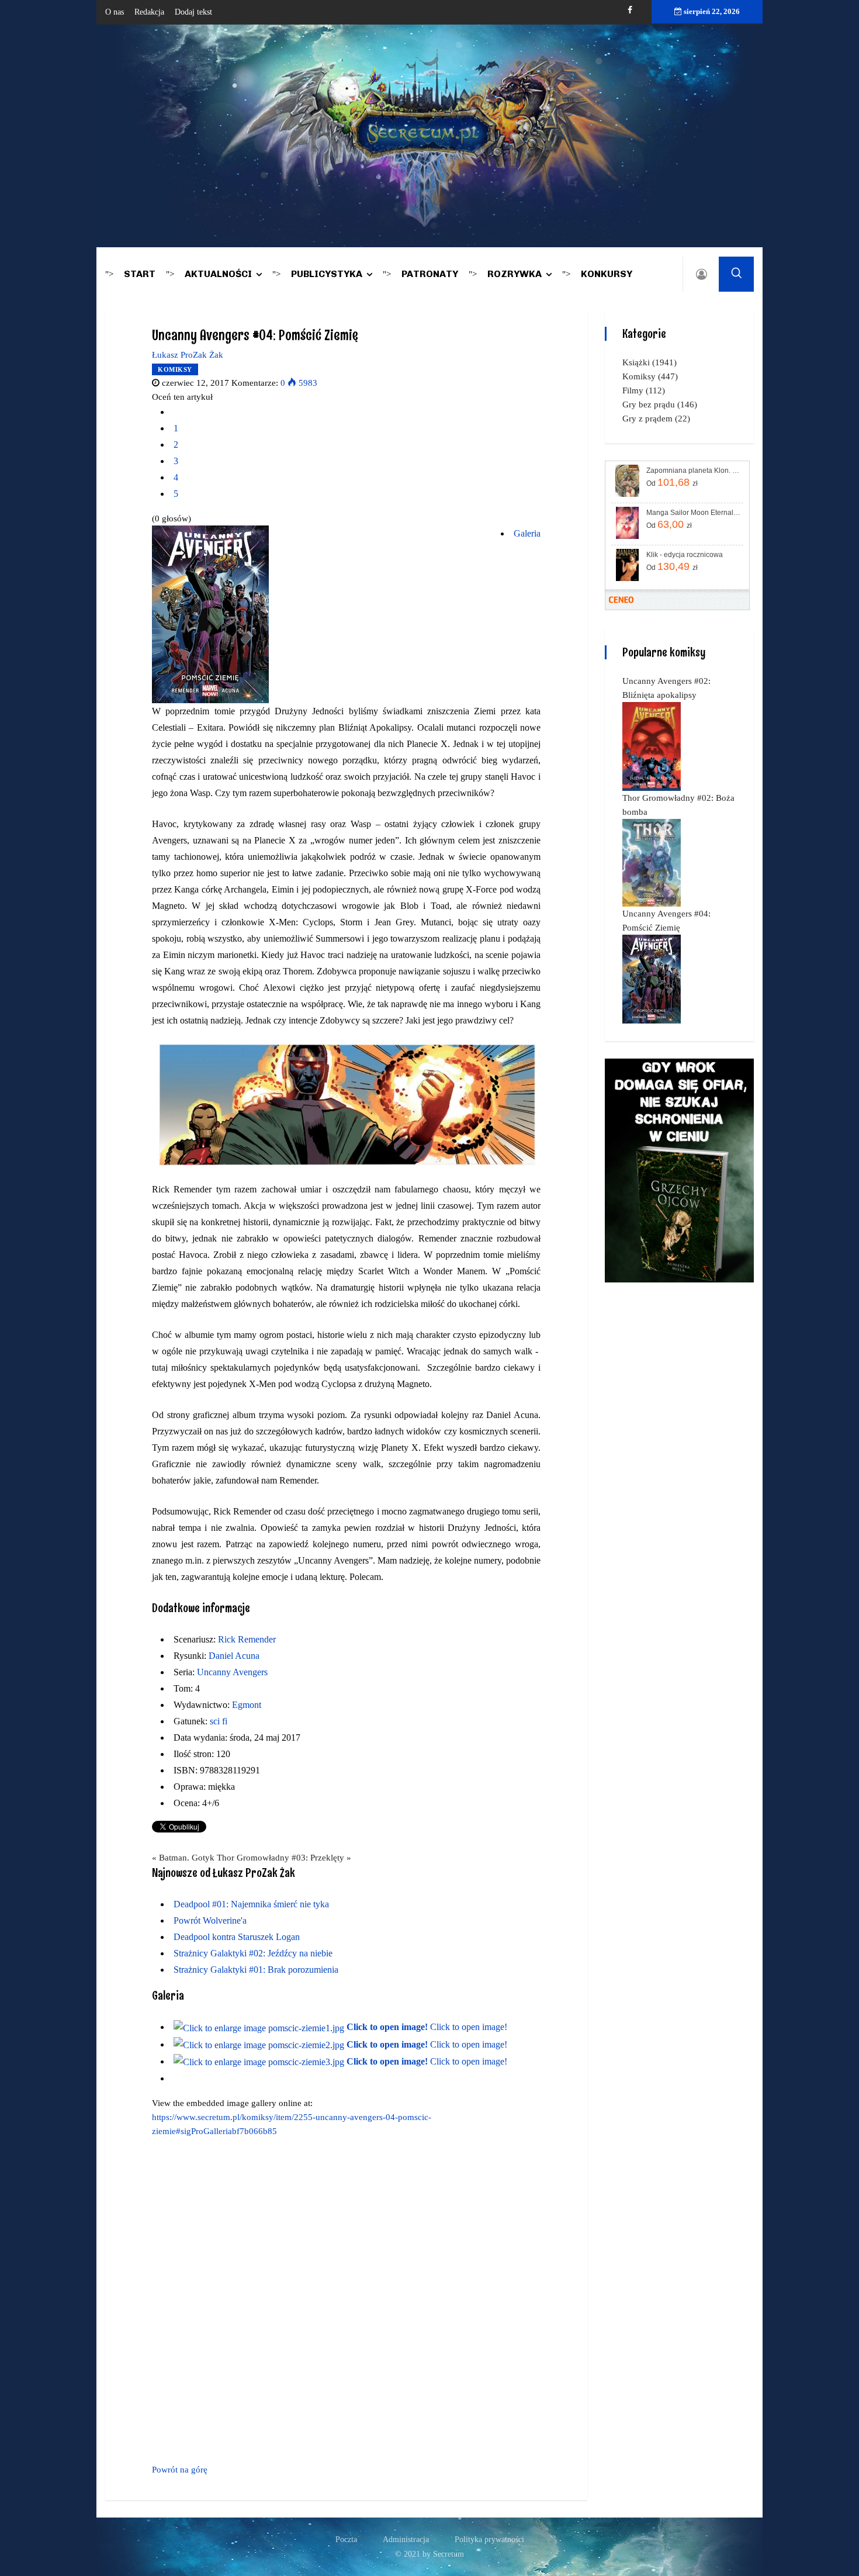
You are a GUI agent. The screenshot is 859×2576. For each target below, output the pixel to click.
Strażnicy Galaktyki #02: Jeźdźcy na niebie (253, 1953)
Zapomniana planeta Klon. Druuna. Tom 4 (694, 471)
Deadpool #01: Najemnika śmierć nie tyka (251, 1904)
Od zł (672, 482)
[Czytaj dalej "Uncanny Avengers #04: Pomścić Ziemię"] (652, 978)
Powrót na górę (180, 2470)
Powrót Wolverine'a (210, 1920)
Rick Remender (247, 1639)
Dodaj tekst (193, 12)
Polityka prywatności (489, 2539)
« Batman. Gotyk (183, 1858)
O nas (115, 12)
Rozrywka (515, 274)
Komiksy (175, 369)
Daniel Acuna (234, 1656)
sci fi (219, 1721)
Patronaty (430, 274)
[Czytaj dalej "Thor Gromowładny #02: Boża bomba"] (652, 862)
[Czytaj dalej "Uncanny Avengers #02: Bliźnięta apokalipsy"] (652, 746)
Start (140, 274)
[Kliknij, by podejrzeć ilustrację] (210, 614)
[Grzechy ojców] (679, 1170)
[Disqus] (346, 2298)
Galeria (527, 533)
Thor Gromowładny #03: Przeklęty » (284, 1858)
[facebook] (630, 10)
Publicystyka (327, 274)
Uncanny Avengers (232, 1672)
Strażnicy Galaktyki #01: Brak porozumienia (256, 1970)
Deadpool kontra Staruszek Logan (237, 1937)
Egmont (247, 1705)
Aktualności (218, 274)
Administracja (406, 2539)
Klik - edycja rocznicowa (685, 555)
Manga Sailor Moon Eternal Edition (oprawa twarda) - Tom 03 (694, 513)
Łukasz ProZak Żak (188, 355)
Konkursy (607, 274)
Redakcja (149, 12)
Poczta (346, 2539)
